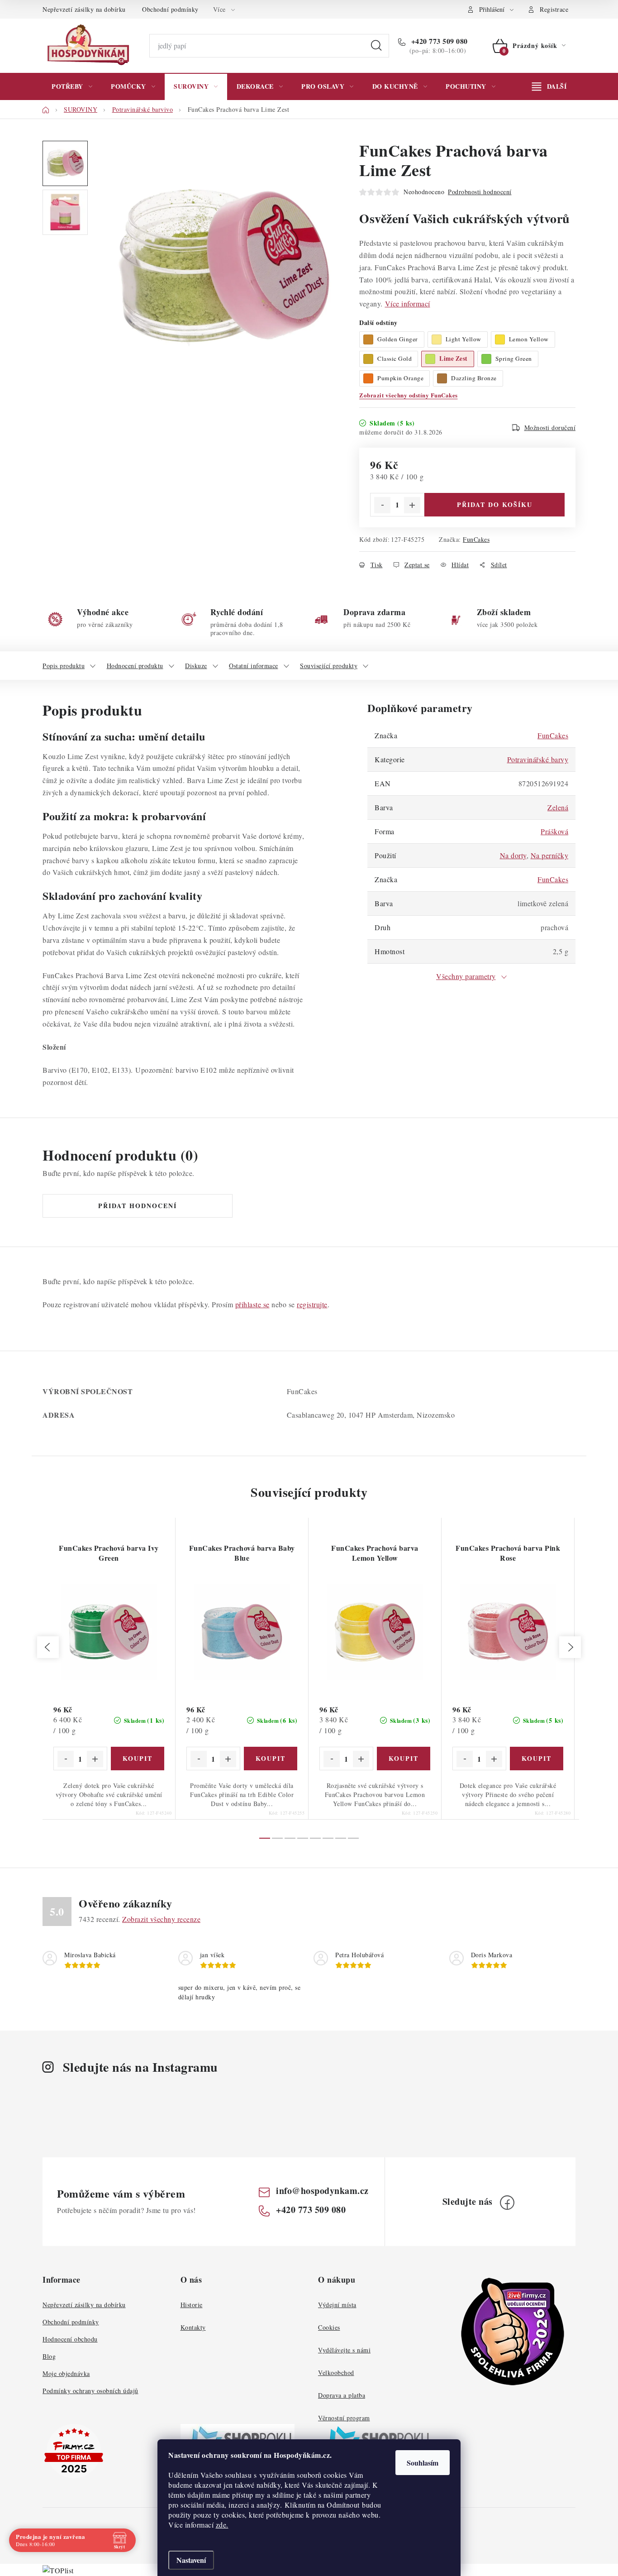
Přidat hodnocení (138, 1206)
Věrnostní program (344, 2418)
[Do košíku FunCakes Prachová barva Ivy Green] (138, 1759)
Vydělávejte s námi (344, 2350)
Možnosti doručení (550, 428)
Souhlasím (423, 2463)
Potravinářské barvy (538, 759)
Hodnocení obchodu (70, 2339)
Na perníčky (550, 855)
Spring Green (514, 358)
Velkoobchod (336, 2373)
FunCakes (476, 539)
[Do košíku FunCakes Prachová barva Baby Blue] (271, 1759)
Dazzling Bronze (474, 378)
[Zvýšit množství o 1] (412, 505)
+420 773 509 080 (438, 41)
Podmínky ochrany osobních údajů (90, 2391)
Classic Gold (395, 358)
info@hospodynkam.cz (322, 2191)
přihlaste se (252, 1304)
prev (48, 1647)
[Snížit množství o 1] (382, 505)
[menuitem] (72, 86)
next (570, 1647)
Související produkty (329, 666)
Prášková (554, 831)
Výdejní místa (337, 2305)
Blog (49, 2356)
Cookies (329, 2327)
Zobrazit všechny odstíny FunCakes (409, 395)
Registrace (554, 9)
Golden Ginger (398, 339)
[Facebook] (507, 2203)
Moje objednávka (66, 2373)
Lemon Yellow (529, 339)
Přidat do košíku (495, 504)
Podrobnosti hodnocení (480, 192)
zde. (222, 2525)
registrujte (312, 1304)
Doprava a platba (342, 2395)
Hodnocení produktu (135, 666)
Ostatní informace (254, 666)
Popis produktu (64, 666)
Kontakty (193, 2327)
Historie (192, 2305)
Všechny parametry (466, 976)
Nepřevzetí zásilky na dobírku (84, 9)
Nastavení (191, 2560)
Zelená (558, 807)
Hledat (376, 46)
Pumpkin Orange (400, 378)
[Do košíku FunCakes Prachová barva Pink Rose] (537, 1759)
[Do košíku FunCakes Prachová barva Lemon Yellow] (404, 1759)
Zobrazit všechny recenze (161, 1919)
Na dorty (513, 855)
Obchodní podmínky (170, 9)
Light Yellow (463, 339)
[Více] (549, 86)
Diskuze (196, 666)
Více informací (408, 303)
